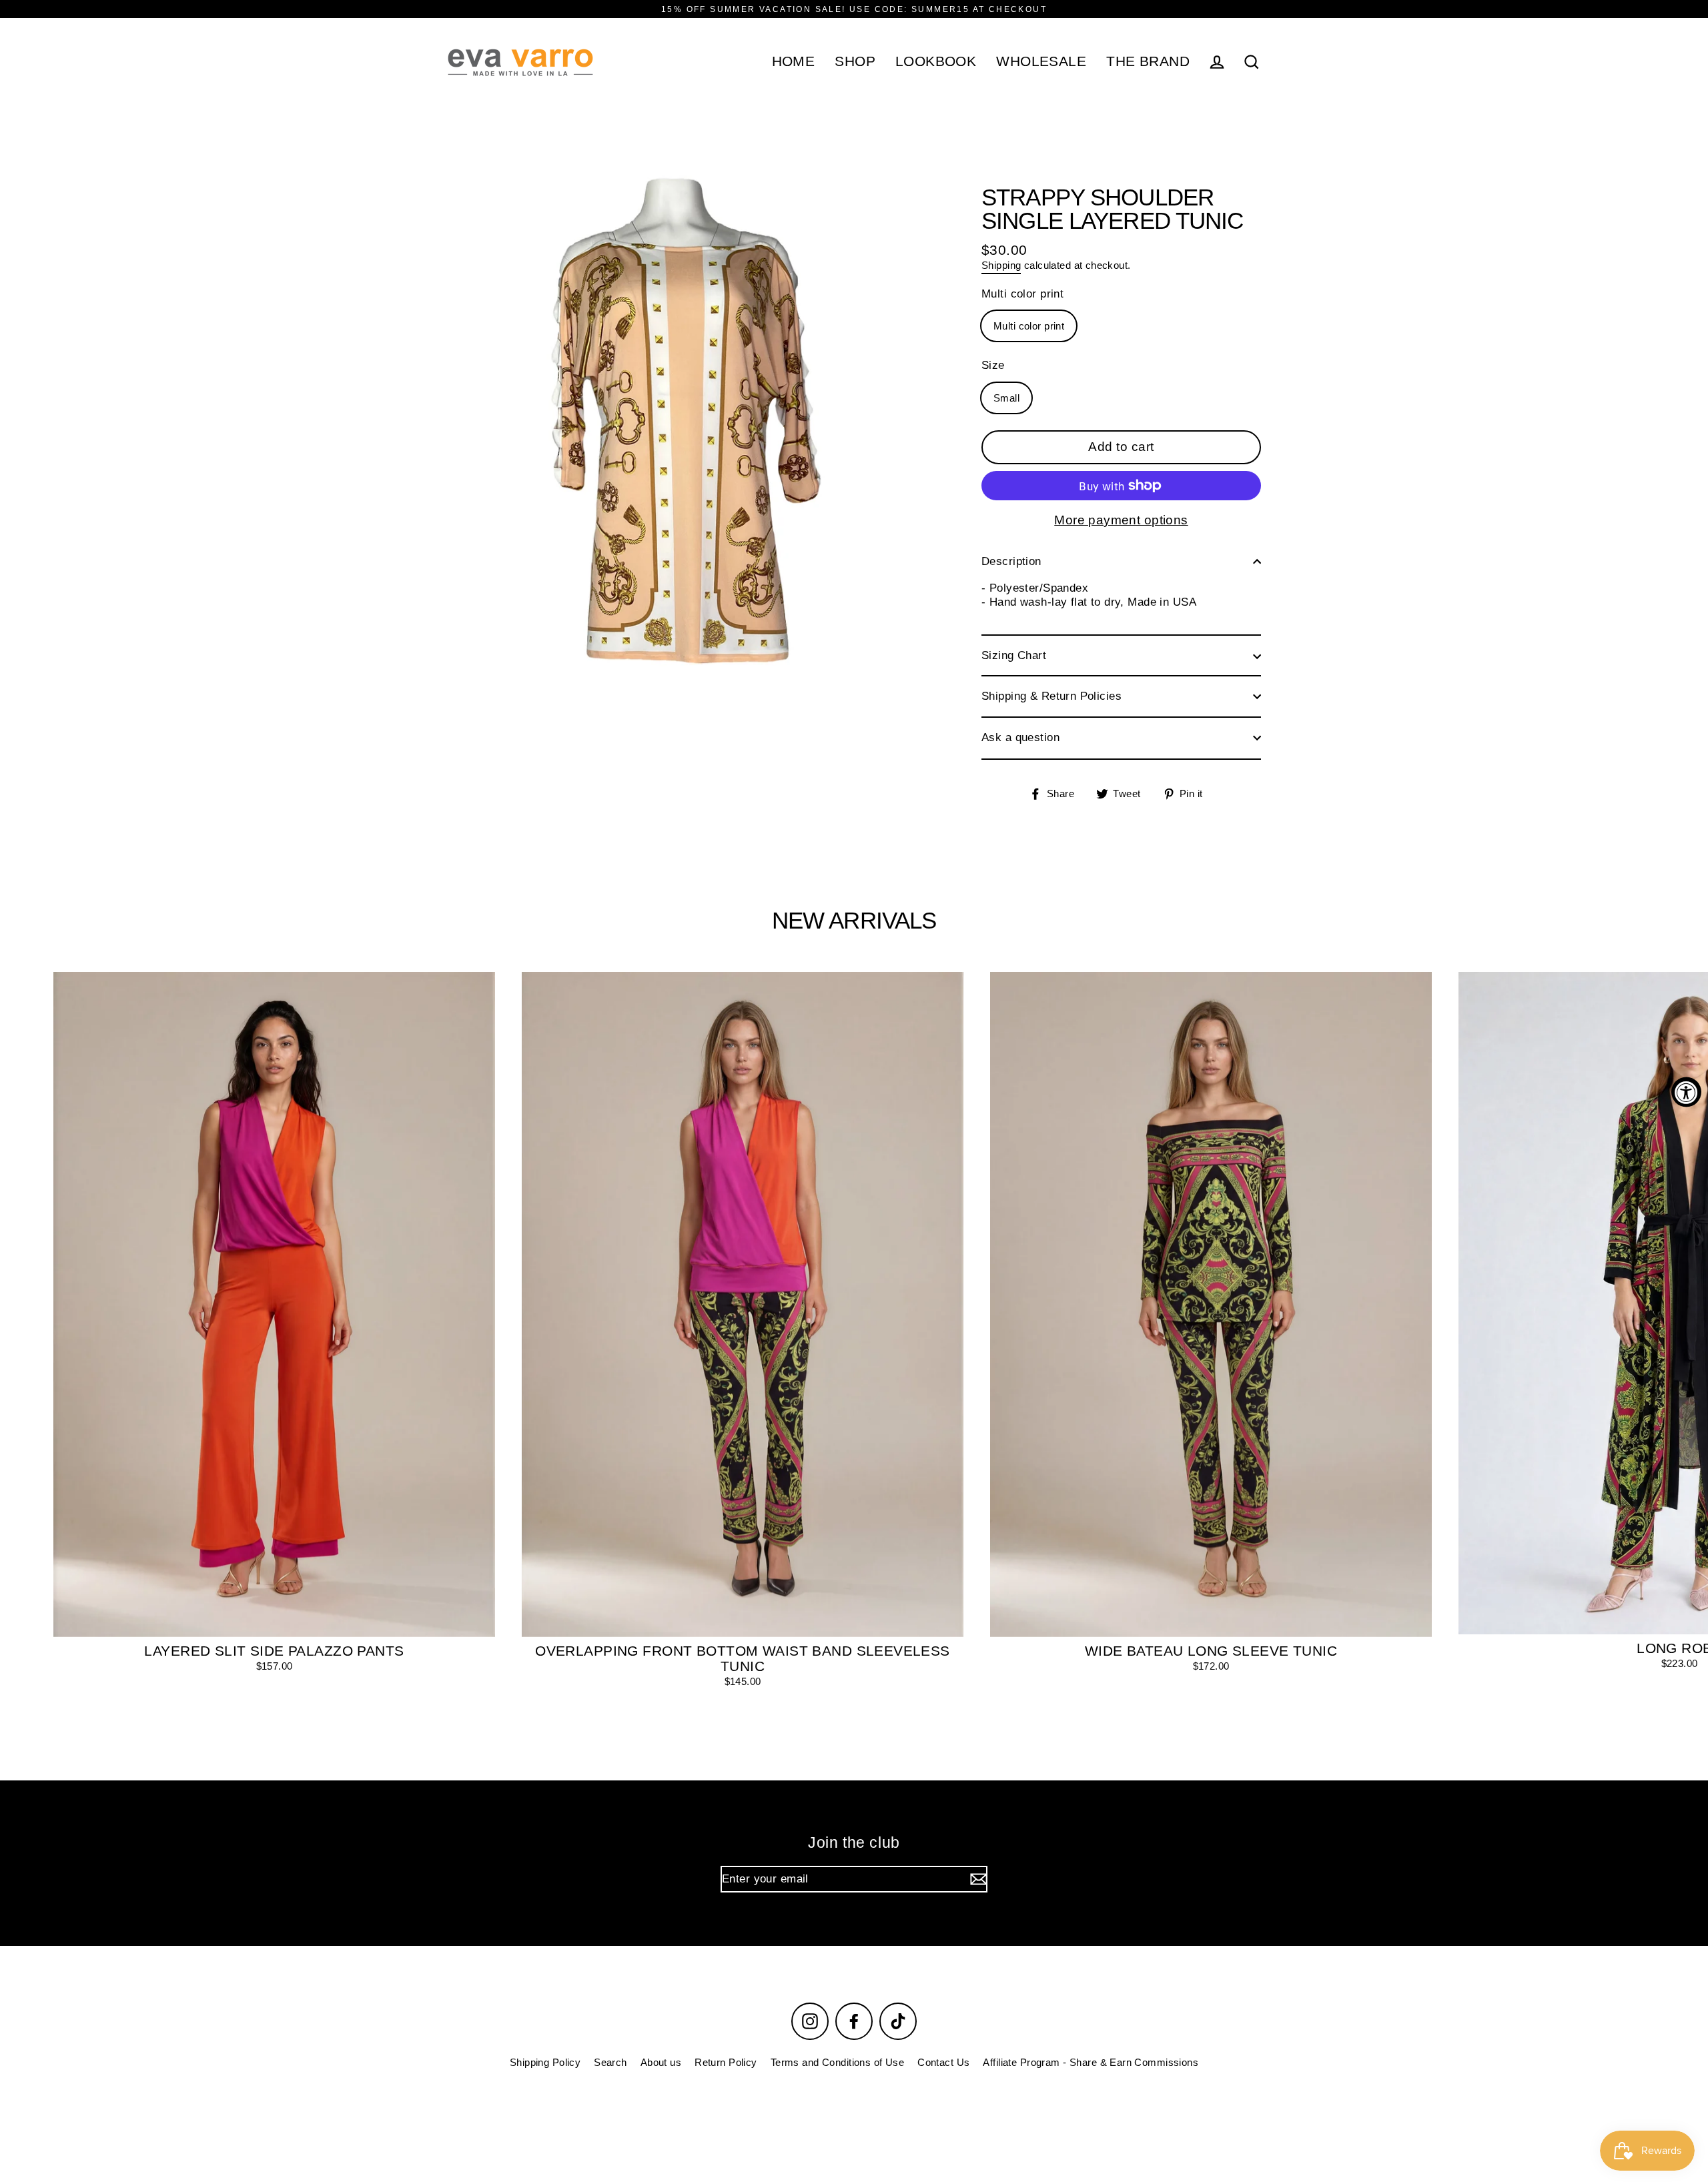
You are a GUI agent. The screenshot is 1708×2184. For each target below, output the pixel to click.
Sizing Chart (1014, 655)
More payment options (1121, 520)
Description (1011, 561)
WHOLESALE (1041, 61)
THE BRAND (1148, 61)
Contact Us (943, 2062)
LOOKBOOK (936, 61)
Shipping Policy (545, 2062)
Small (1006, 397)
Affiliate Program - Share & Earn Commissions (1091, 2062)
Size (993, 365)
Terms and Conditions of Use (837, 2062)
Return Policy (726, 2062)
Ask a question (1020, 737)
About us (661, 2062)
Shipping (1001, 265)
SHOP (855, 61)
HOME (794, 61)
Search (610, 2062)
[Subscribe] (977, 1879)
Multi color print (1022, 294)
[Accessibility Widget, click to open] (1686, 1092)
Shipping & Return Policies (1051, 696)
